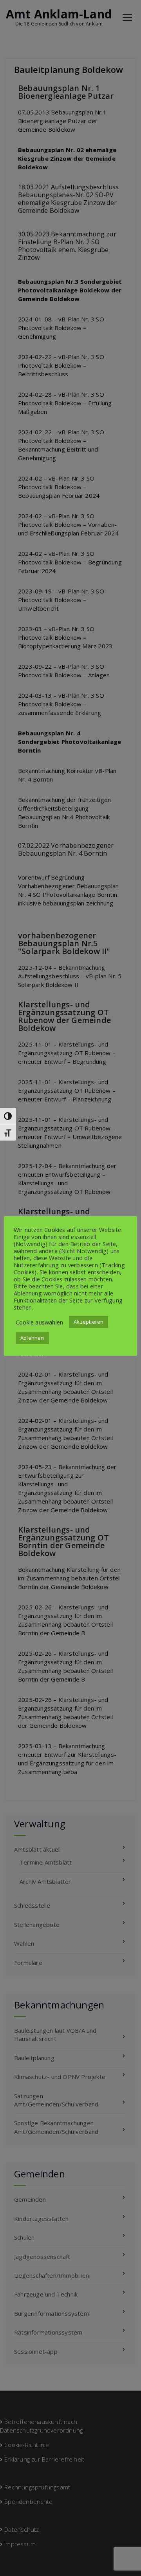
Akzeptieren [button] (89, 1322)
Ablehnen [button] (32, 1338)
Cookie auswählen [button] (39, 1322)
